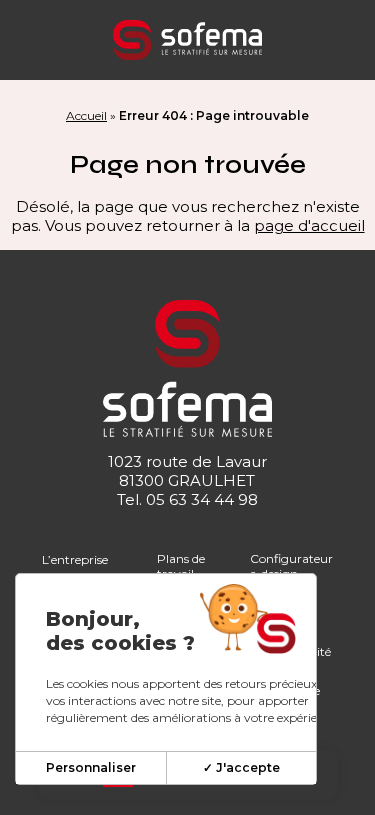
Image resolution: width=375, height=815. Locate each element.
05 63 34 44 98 (202, 499)
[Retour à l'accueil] (187, 40)
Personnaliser (91, 767)
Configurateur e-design (291, 566)
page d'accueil (309, 225)
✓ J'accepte (241, 767)
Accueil (86, 115)
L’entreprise (75, 559)
